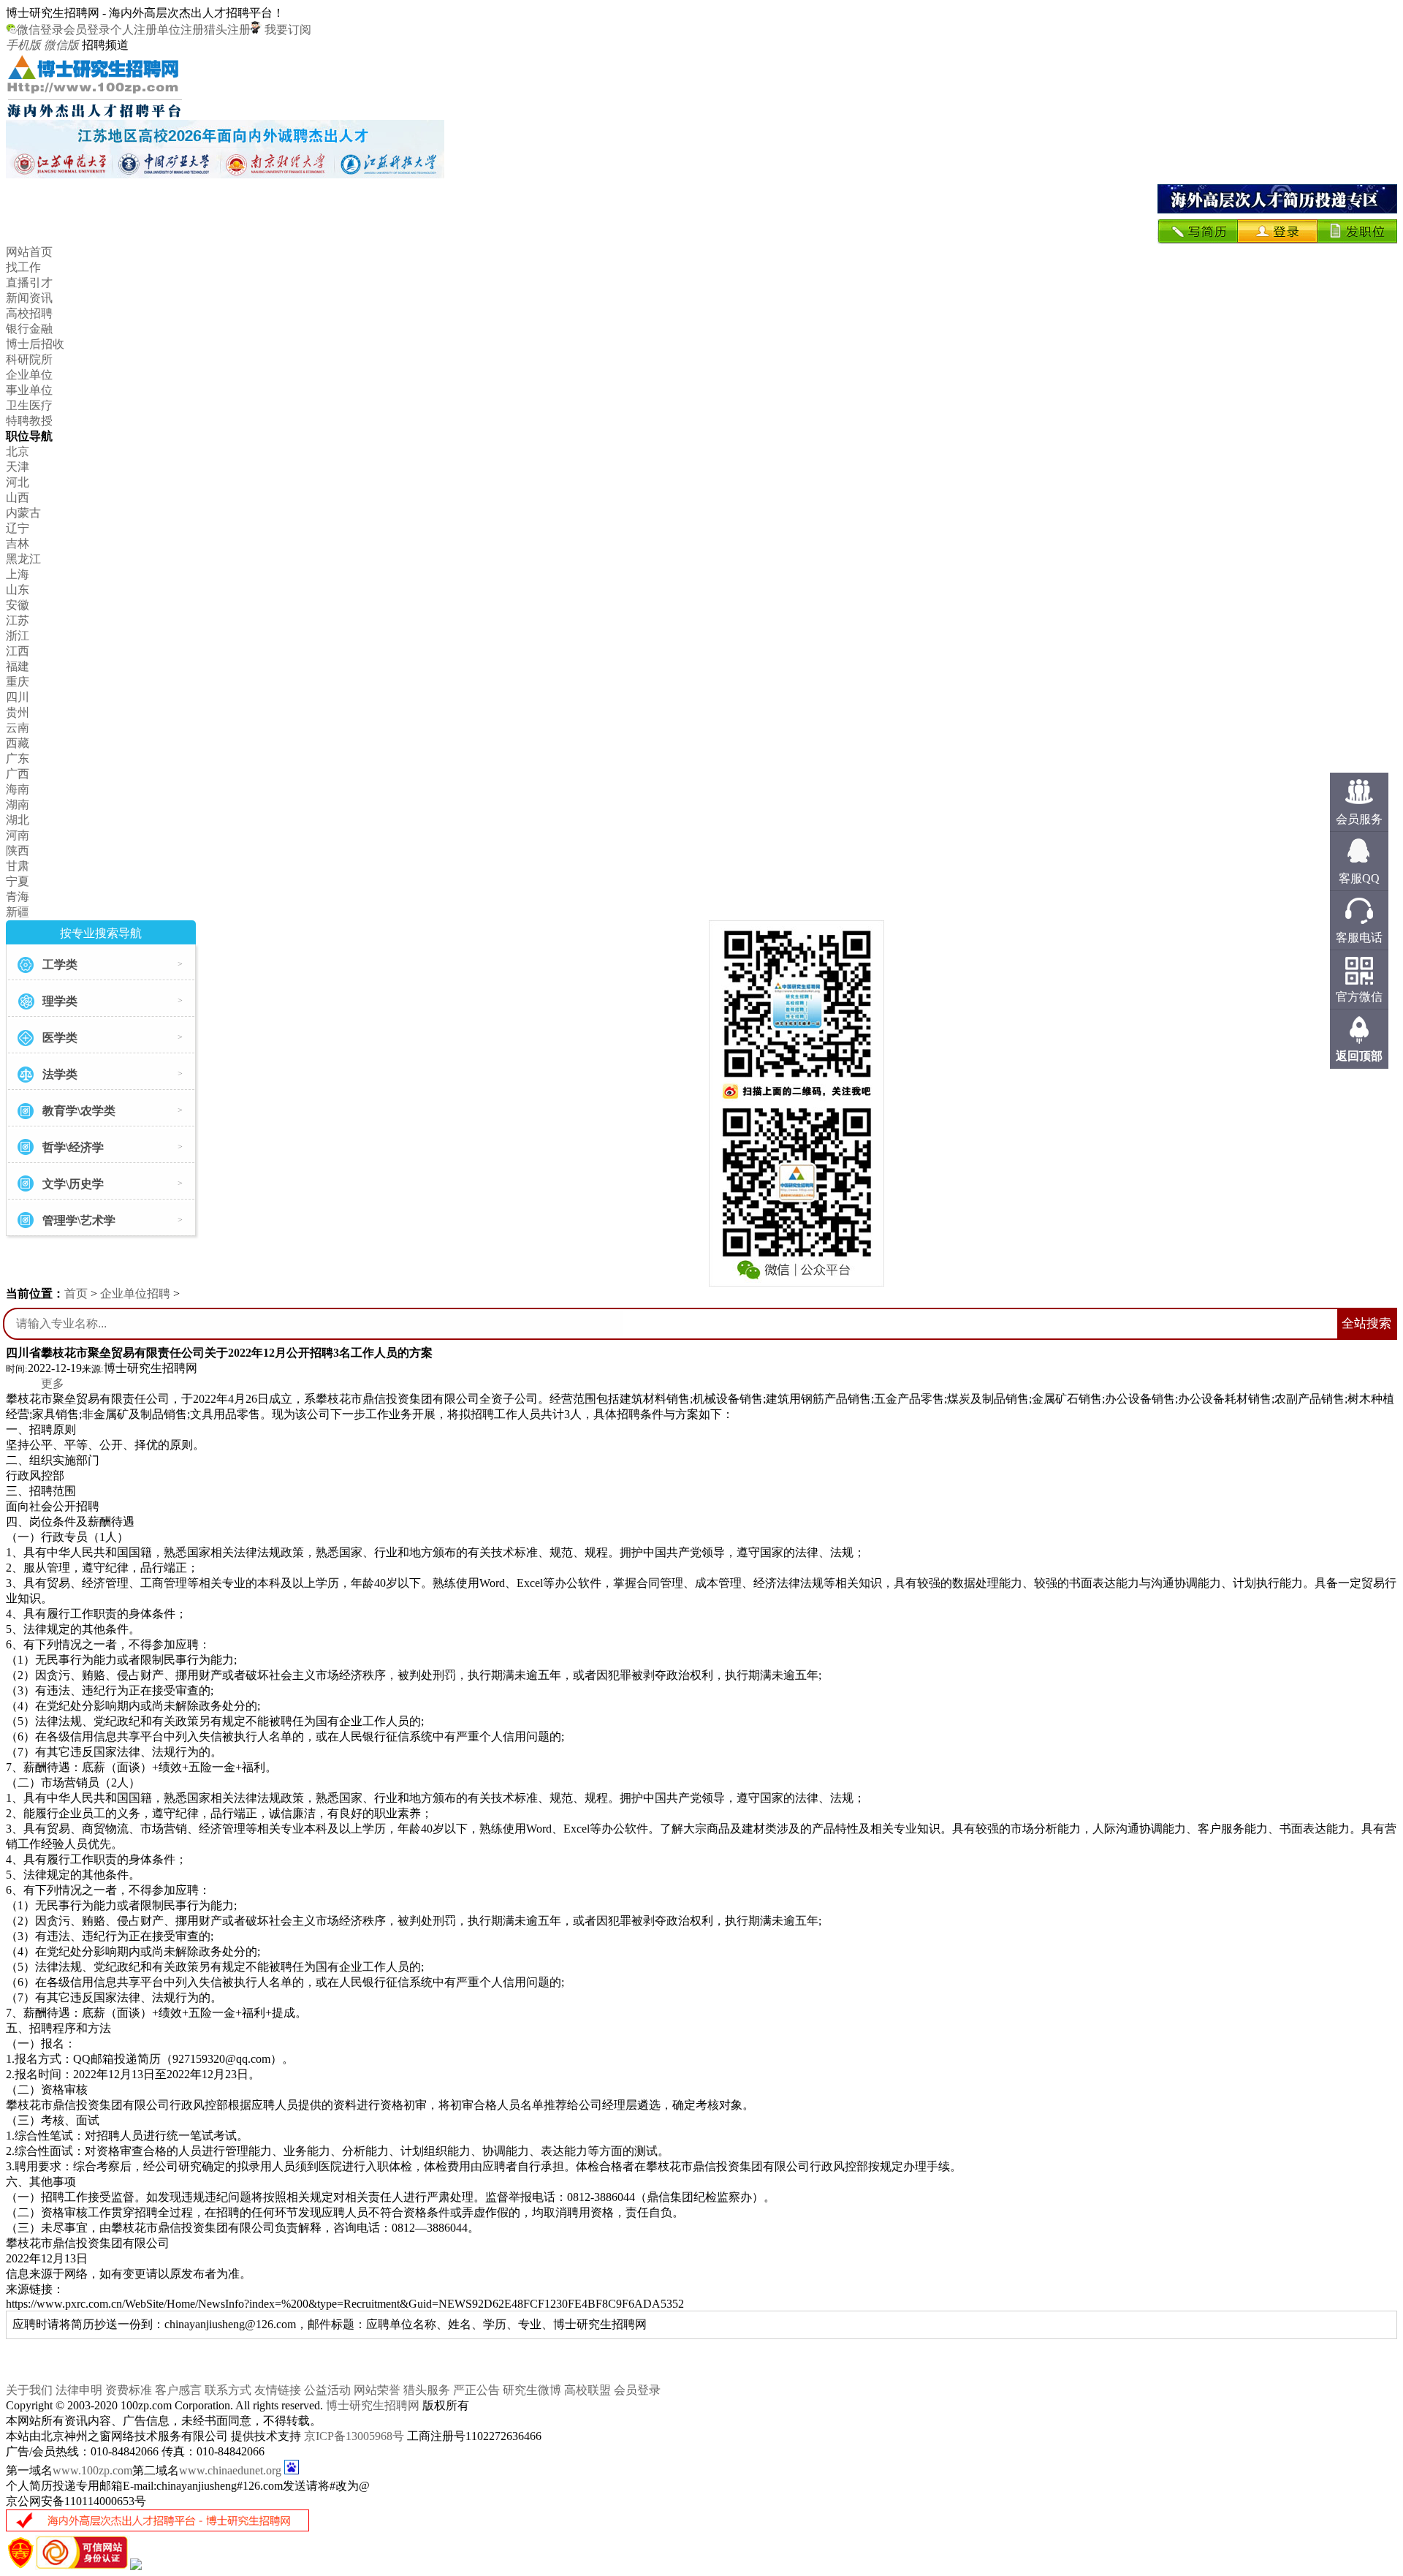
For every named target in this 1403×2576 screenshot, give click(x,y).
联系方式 (228, 2390)
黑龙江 (23, 559)
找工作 (23, 267)
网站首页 (29, 252)
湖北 (18, 820)
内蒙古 (23, 513)
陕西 (18, 851)
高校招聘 (29, 313)
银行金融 (29, 329)
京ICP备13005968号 (354, 2436)
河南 (18, 835)
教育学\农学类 (79, 1111)
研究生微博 (532, 2390)
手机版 (23, 45)
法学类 (60, 1074)
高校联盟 (588, 2390)
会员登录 (87, 30)
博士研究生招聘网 (373, 2405)
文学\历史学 (73, 1184)
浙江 (18, 636)
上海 (18, 574)
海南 (18, 789)
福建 (18, 666)
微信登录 (40, 30)
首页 (76, 1293)
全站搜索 (1366, 1323)
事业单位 (29, 390)
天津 (18, 467)
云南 (18, 728)
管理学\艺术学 (79, 1220)
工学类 (60, 965)
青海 (18, 897)
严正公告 (476, 2390)
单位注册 (180, 30)
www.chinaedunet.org (230, 2470)
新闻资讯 (29, 298)
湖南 (18, 804)
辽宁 (18, 528)
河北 (18, 482)
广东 (18, 758)
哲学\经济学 (73, 1147)
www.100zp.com (92, 2470)
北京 (18, 451)
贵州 (18, 712)
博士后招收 (35, 344)
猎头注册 (227, 30)
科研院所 (29, 359)
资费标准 (129, 2390)
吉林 (18, 543)
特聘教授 (29, 421)
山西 (18, 497)
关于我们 (29, 2390)
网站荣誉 (377, 2390)
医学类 (60, 1038)
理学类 (60, 1001)
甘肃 (18, 866)
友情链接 (278, 2390)
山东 (18, 590)
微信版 (61, 45)
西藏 (18, 743)
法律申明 (79, 2390)
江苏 (18, 620)
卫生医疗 (29, 405)
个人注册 (134, 30)
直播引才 (29, 283)
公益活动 (327, 2390)
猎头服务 (427, 2390)
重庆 (18, 682)
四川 (18, 697)
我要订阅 (286, 30)
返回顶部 (1359, 1056)
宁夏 (18, 881)
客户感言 (178, 2390)
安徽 (18, 605)
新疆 (18, 912)
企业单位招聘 (135, 1293)
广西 (18, 774)
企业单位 (29, 375)
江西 (18, 651)
